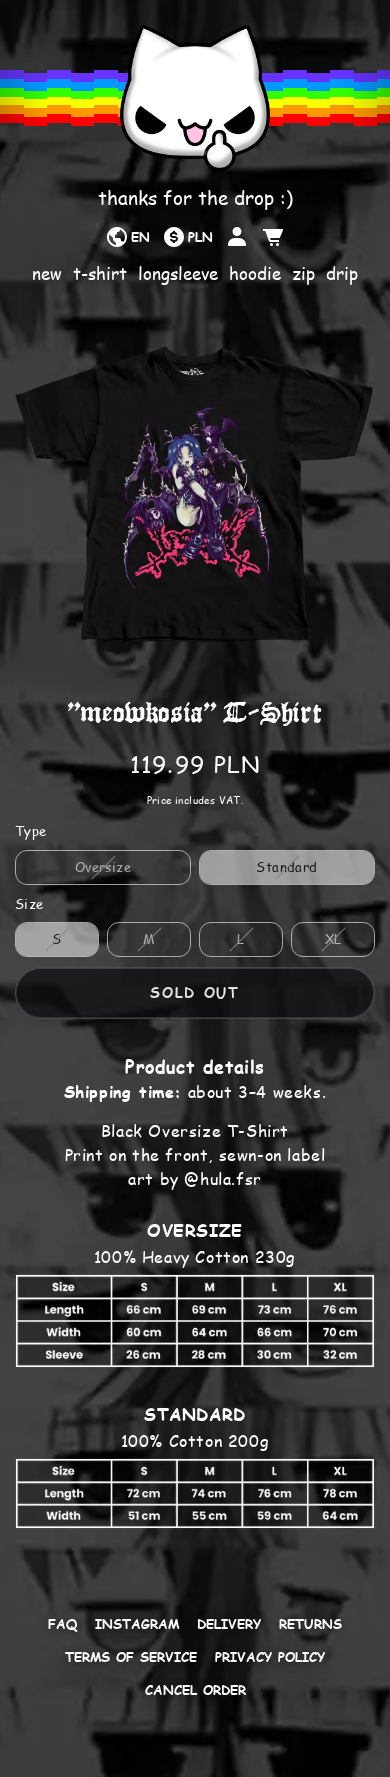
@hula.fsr (222, 1178)
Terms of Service (131, 1657)
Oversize (103, 867)
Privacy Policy (270, 1657)
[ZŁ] (187, 237)
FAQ (62, 1624)
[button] (273, 237)
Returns (310, 1624)
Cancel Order (195, 1690)
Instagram (137, 1624)
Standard (286, 867)
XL (333, 939)
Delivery (229, 1624)
